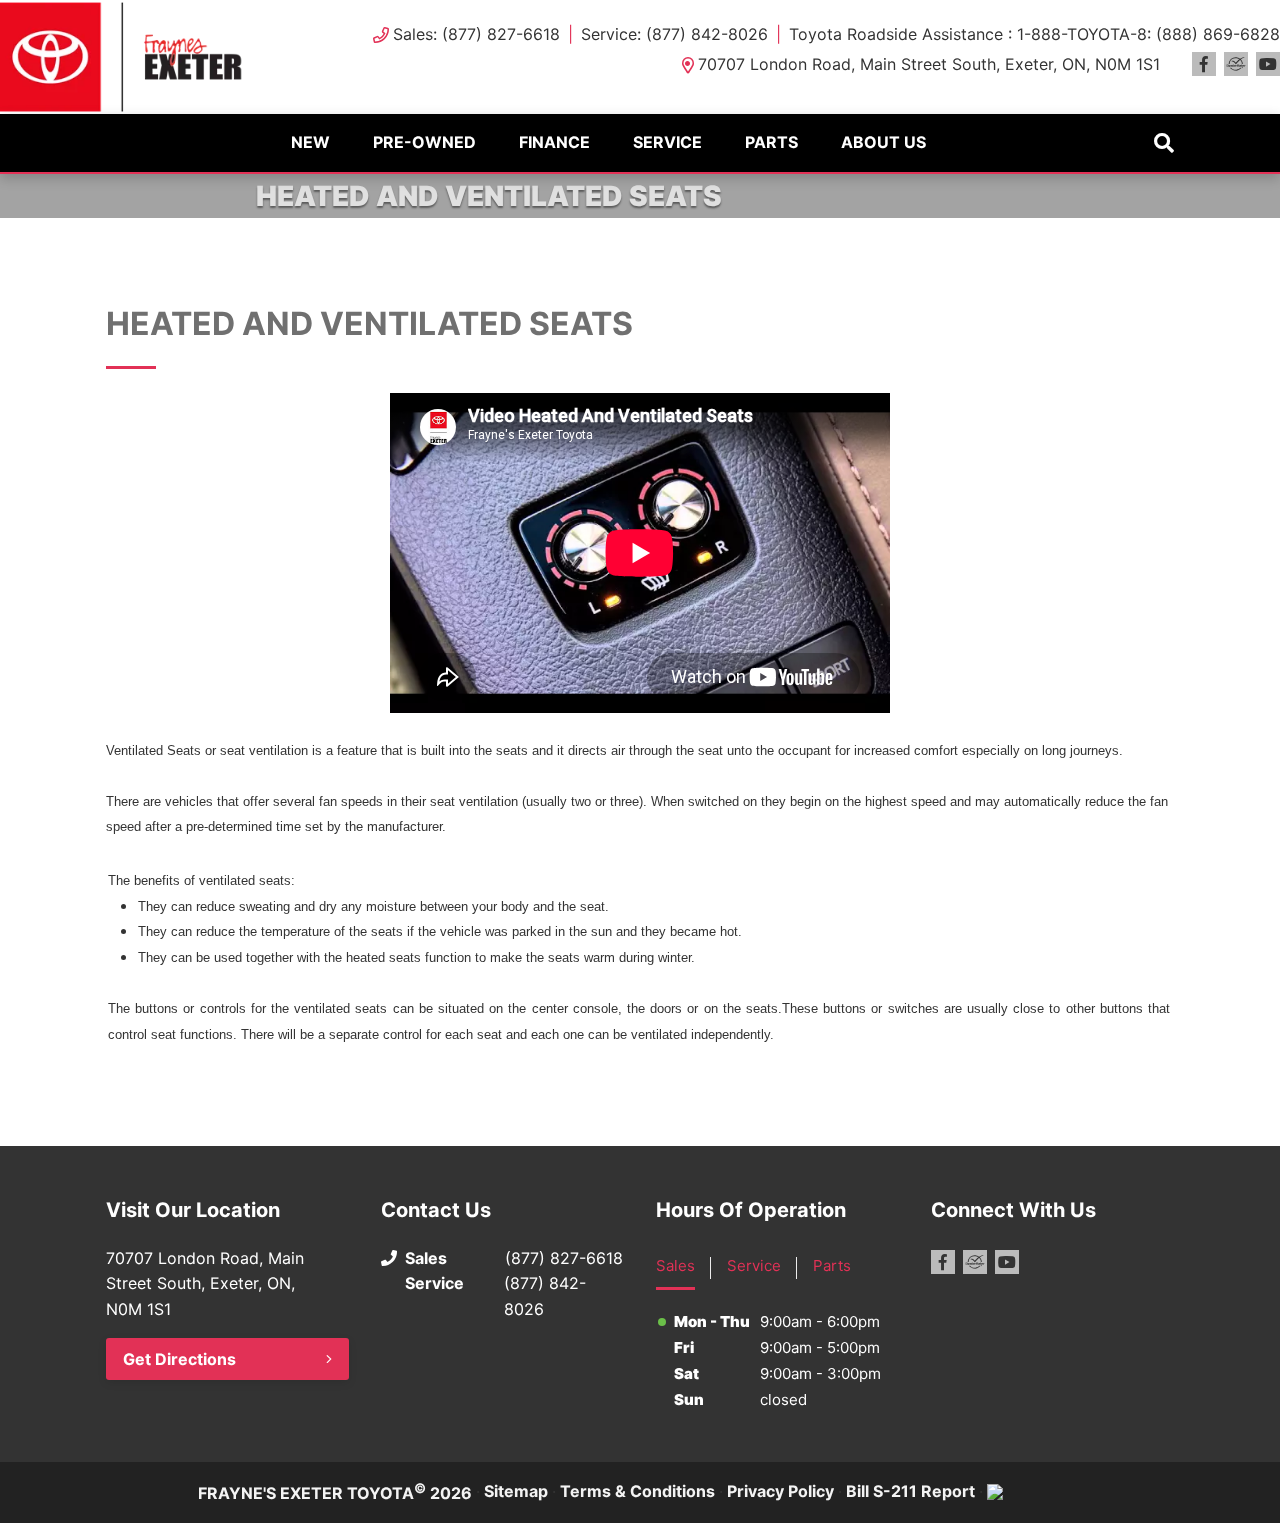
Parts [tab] (832, 1265)
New (310, 142)
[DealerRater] (1236, 64)
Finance (554, 142)
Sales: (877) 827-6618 (476, 34)
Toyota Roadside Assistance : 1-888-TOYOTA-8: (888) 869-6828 (1034, 34)
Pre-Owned (424, 142)
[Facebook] (1204, 64)
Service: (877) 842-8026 (674, 34)
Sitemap (516, 1491)
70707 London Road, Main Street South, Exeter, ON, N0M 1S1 (929, 64)
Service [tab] (754, 1265)
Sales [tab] (675, 1265)
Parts (771, 142)
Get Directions (179, 1359)
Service (667, 142)
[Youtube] (1268, 64)
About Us (883, 142)
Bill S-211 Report (910, 1491)
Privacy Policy (780, 1491)
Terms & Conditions (637, 1491)
